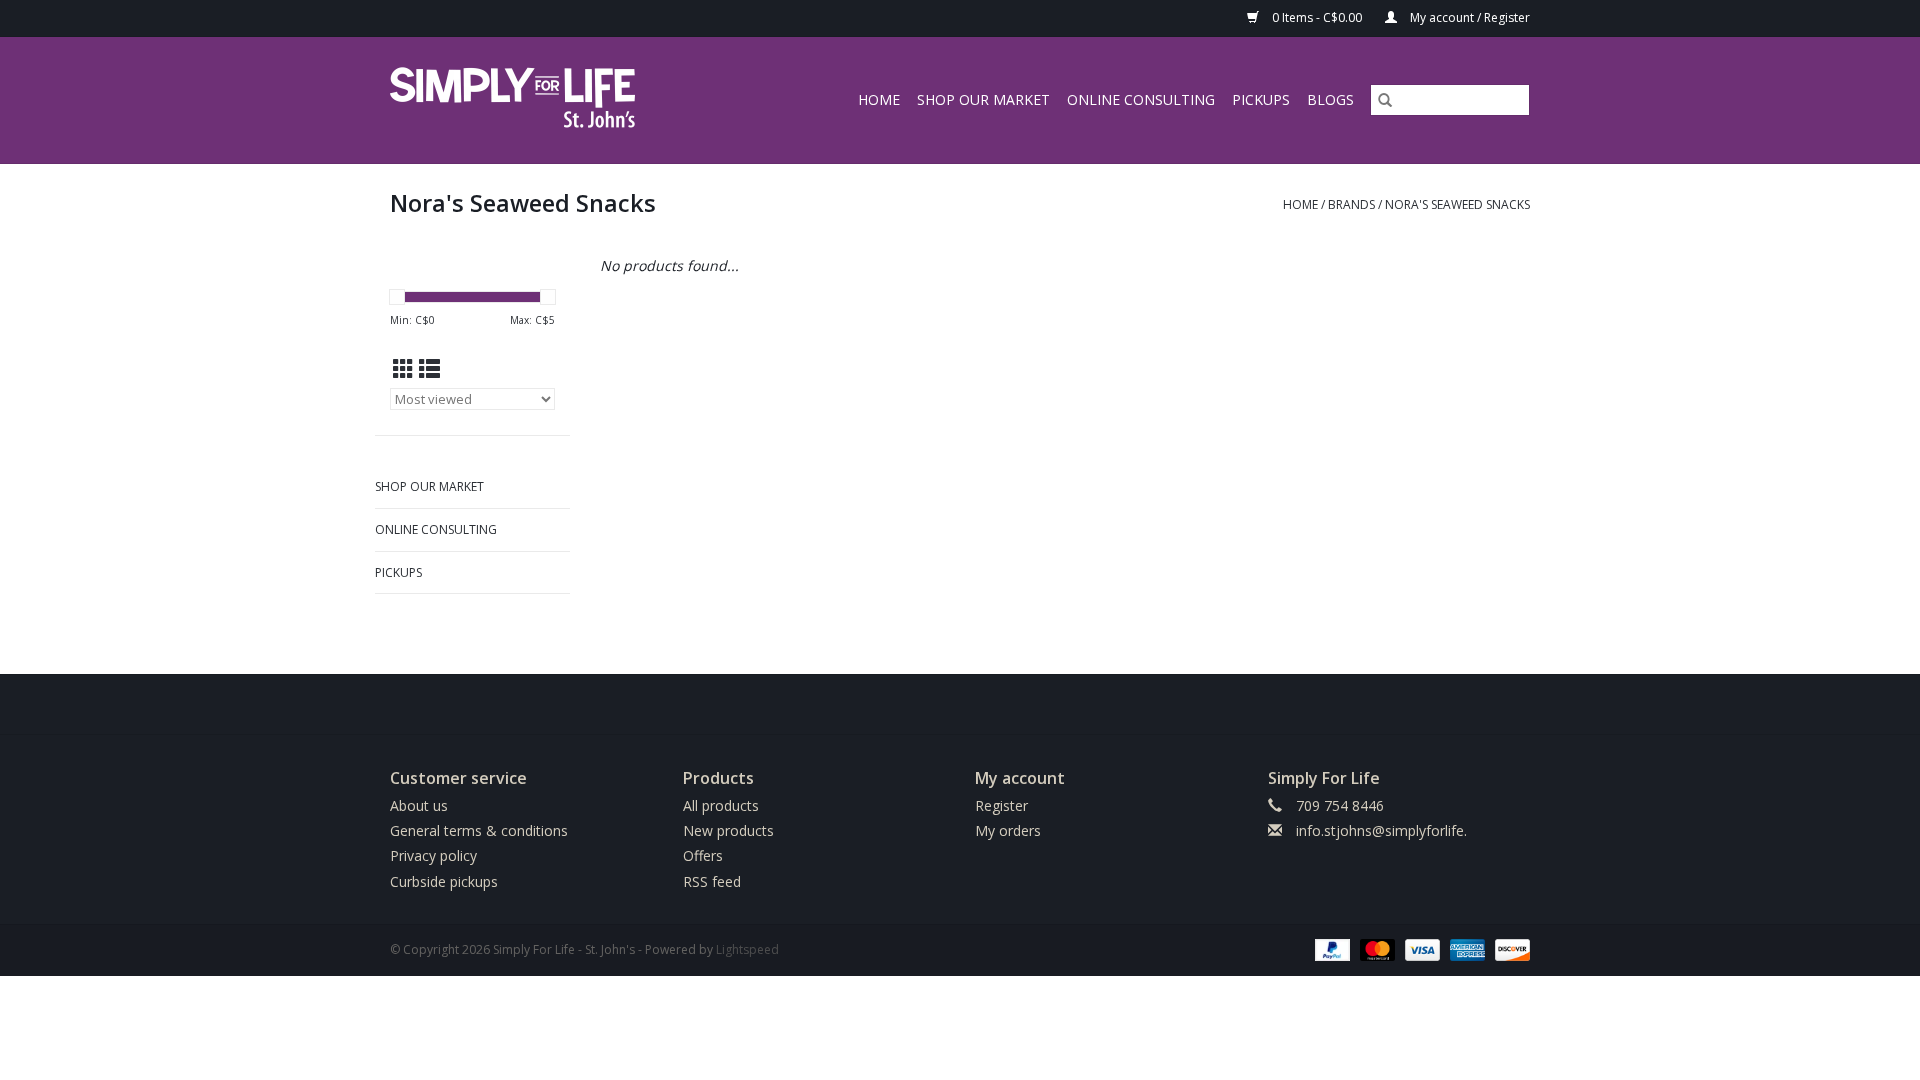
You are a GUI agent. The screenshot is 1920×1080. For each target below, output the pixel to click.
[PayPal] (1330, 948)
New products (728, 830)
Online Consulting (1141, 99)
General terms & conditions (479, 830)
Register (1001, 805)
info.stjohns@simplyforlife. (1381, 830)
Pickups (1261, 99)
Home (879, 99)
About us (419, 805)
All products (721, 805)
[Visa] (1420, 948)
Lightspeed (747, 949)
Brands (1351, 204)
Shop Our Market (983, 99)
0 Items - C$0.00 (1317, 17)
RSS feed (712, 881)
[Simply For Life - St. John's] (541, 100)
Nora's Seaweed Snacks (1457, 204)
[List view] (429, 369)
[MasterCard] (1375, 948)
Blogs (1330, 99)
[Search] (1385, 100)
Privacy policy (433, 855)
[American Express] (1465, 948)
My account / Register (1468, 17)
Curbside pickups (444, 881)
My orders (1008, 830)
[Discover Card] (1509, 948)
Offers (703, 855)
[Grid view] (403, 369)
